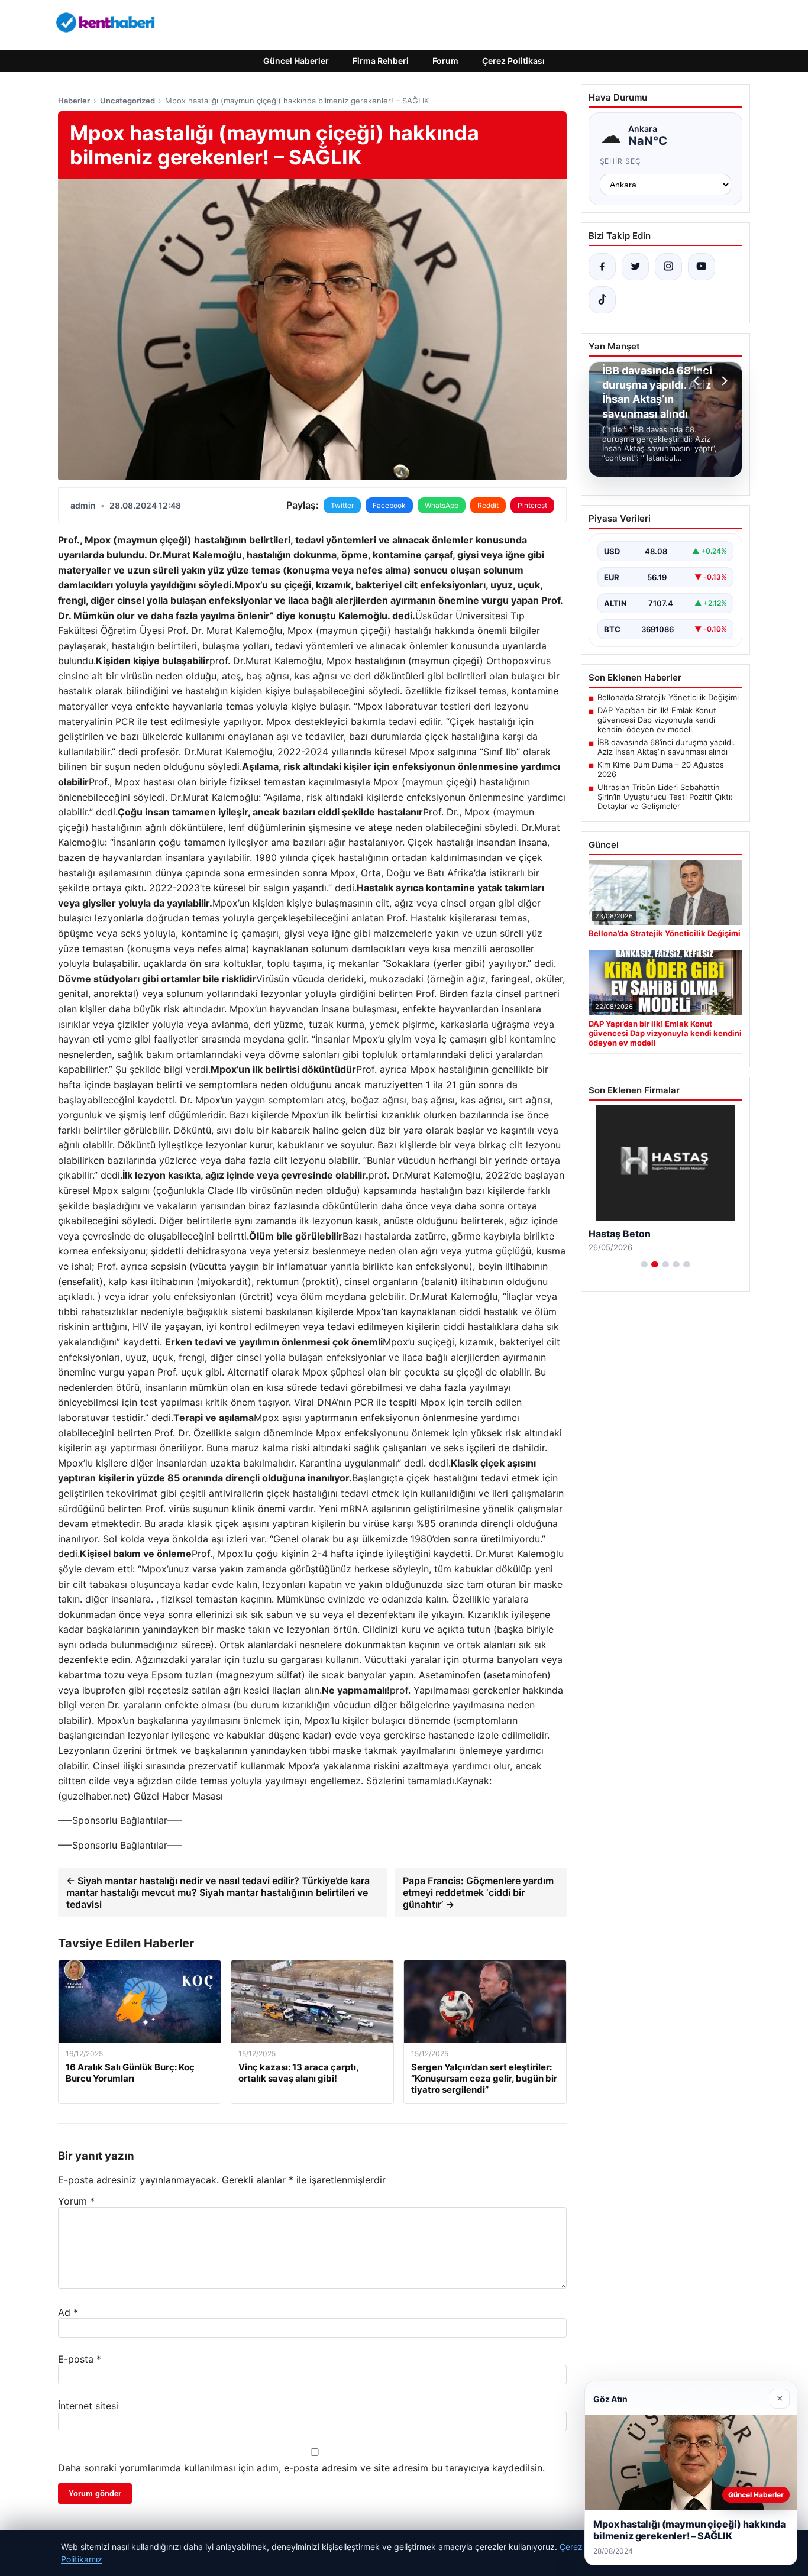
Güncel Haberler (296, 61)
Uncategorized (127, 101)
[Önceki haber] (698, 381)
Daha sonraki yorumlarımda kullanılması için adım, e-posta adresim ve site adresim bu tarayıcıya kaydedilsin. (301, 2468)
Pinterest (532, 505)
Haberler (74, 101)
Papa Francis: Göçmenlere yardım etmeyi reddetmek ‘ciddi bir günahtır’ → (478, 1892)
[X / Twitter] (635, 267)
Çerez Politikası (513, 61)
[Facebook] (602, 267)
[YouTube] (702, 267)
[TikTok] (602, 300)
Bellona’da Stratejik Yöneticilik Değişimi (668, 697)
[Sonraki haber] (723, 381)
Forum (445, 61)
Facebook (389, 505)
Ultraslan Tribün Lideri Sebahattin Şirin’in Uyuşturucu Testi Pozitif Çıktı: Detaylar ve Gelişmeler (665, 797)
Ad (68, 2312)
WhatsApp (442, 505)
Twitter (342, 505)
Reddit (488, 505)
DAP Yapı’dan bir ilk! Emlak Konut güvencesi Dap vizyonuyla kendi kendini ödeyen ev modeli (657, 720)
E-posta (80, 2359)
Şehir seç (621, 161)
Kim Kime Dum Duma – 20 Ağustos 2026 (661, 769)
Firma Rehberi (381, 61)
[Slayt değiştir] (644, 1264)
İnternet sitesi (88, 2406)
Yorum (76, 2201)
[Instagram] (668, 267)
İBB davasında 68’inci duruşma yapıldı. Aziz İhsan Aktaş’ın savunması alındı (666, 747)
